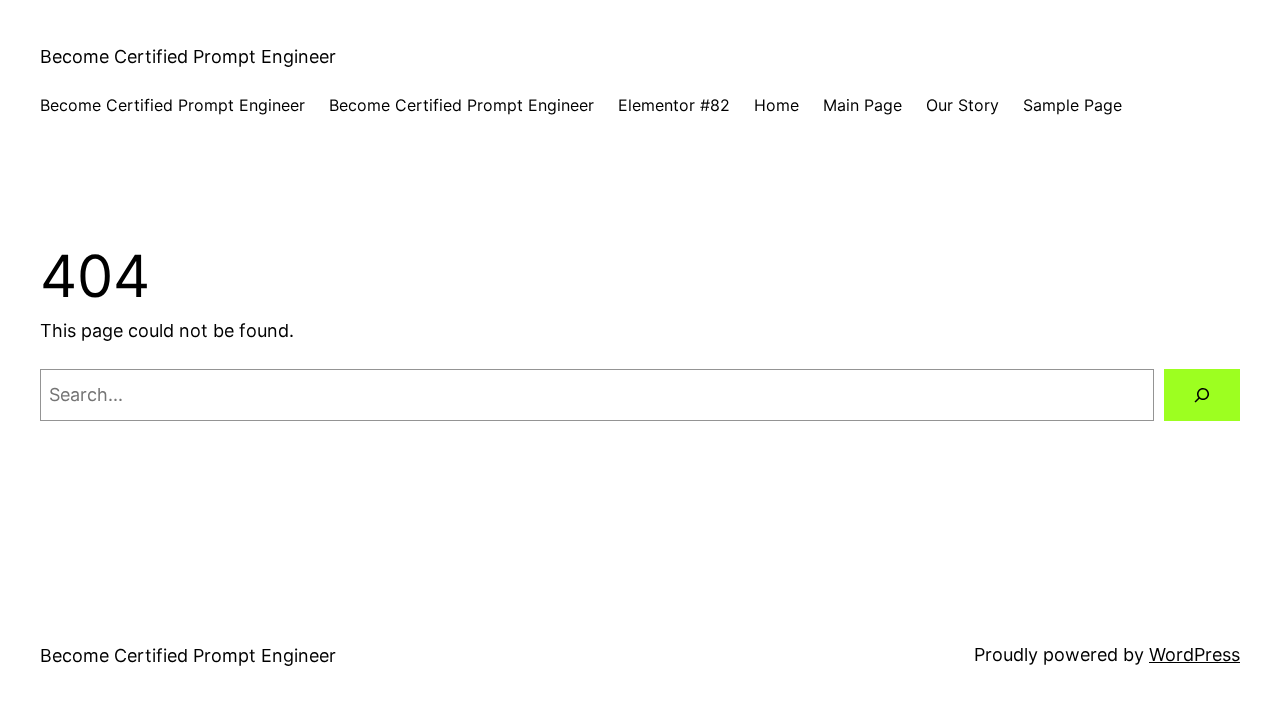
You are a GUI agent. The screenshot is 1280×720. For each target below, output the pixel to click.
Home (776, 105)
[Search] (1202, 395)
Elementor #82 (674, 105)
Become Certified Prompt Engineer (188, 56)
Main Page (862, 105)
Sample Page (1072, 105)
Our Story (962, 105)
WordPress (1194, 654)
